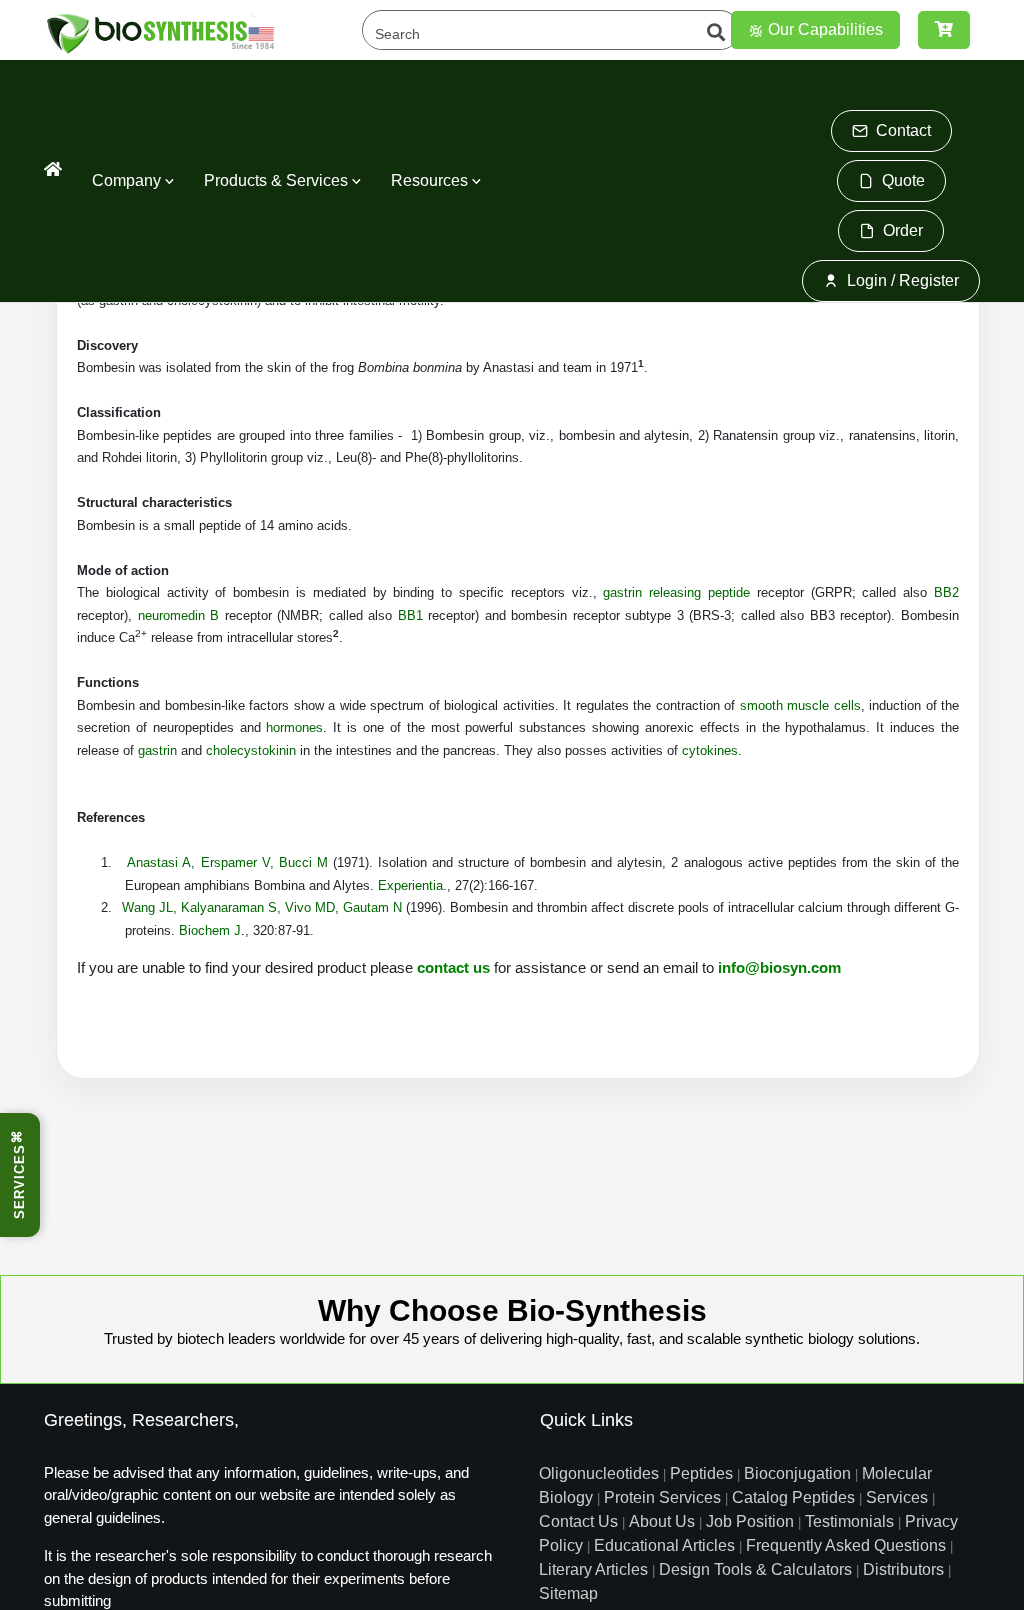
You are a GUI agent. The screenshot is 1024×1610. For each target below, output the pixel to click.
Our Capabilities (823, 29)
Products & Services (278, 180)
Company (128, 180)
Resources (431, 180)
